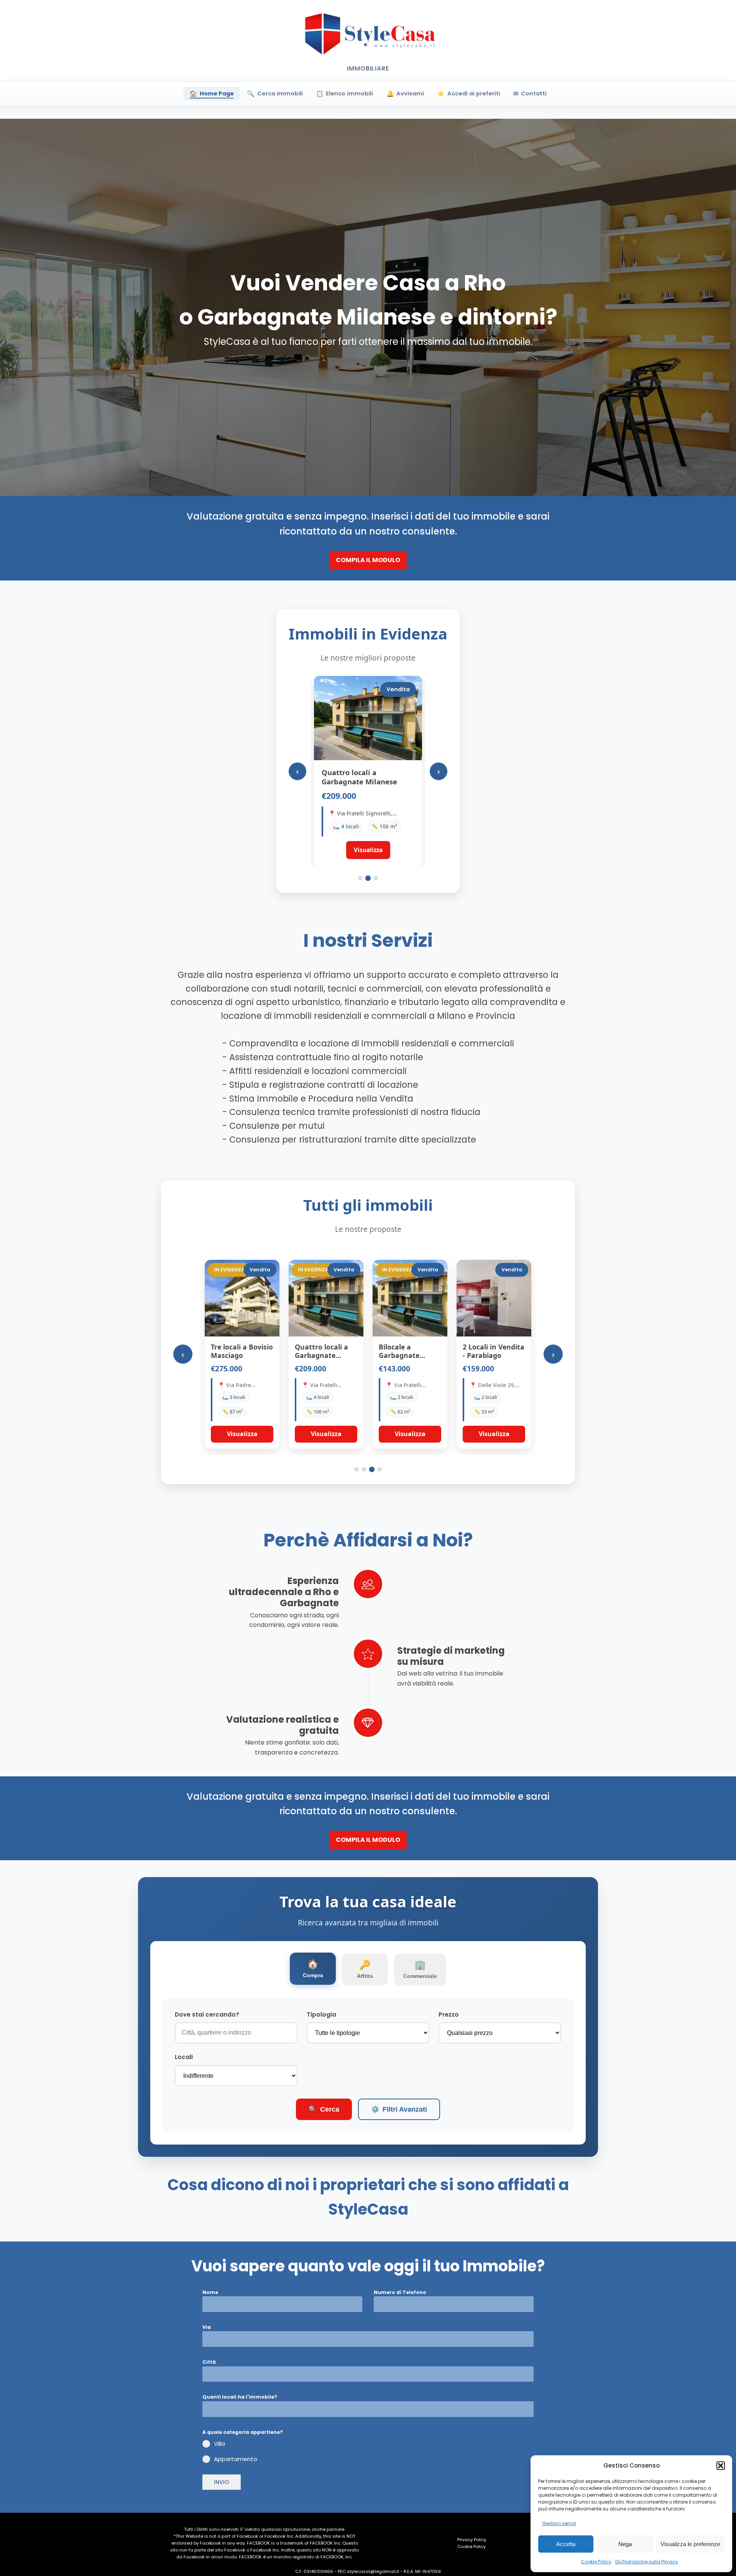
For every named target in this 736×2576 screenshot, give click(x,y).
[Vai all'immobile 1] (360, 878)
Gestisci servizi (559, 2523)
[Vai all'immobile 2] (368, 878)
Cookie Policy (596, 2562)
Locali (184, 2057)
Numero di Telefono (402, 2292)
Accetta (566, 2544)
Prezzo (449, 2014)
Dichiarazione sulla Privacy (647, 2562)
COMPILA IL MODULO (368, 560)
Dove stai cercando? (207, 2014)
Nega (625, 2544)
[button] (721, 2466)
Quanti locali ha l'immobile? (242, 2397)
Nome (212, 2292)
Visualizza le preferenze (690, 2544)
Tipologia (321, 2014)
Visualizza (242, 1434)
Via (208, 2327)
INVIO (222, 2482)
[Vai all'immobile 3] (376, 878)
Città (211, 2362)
